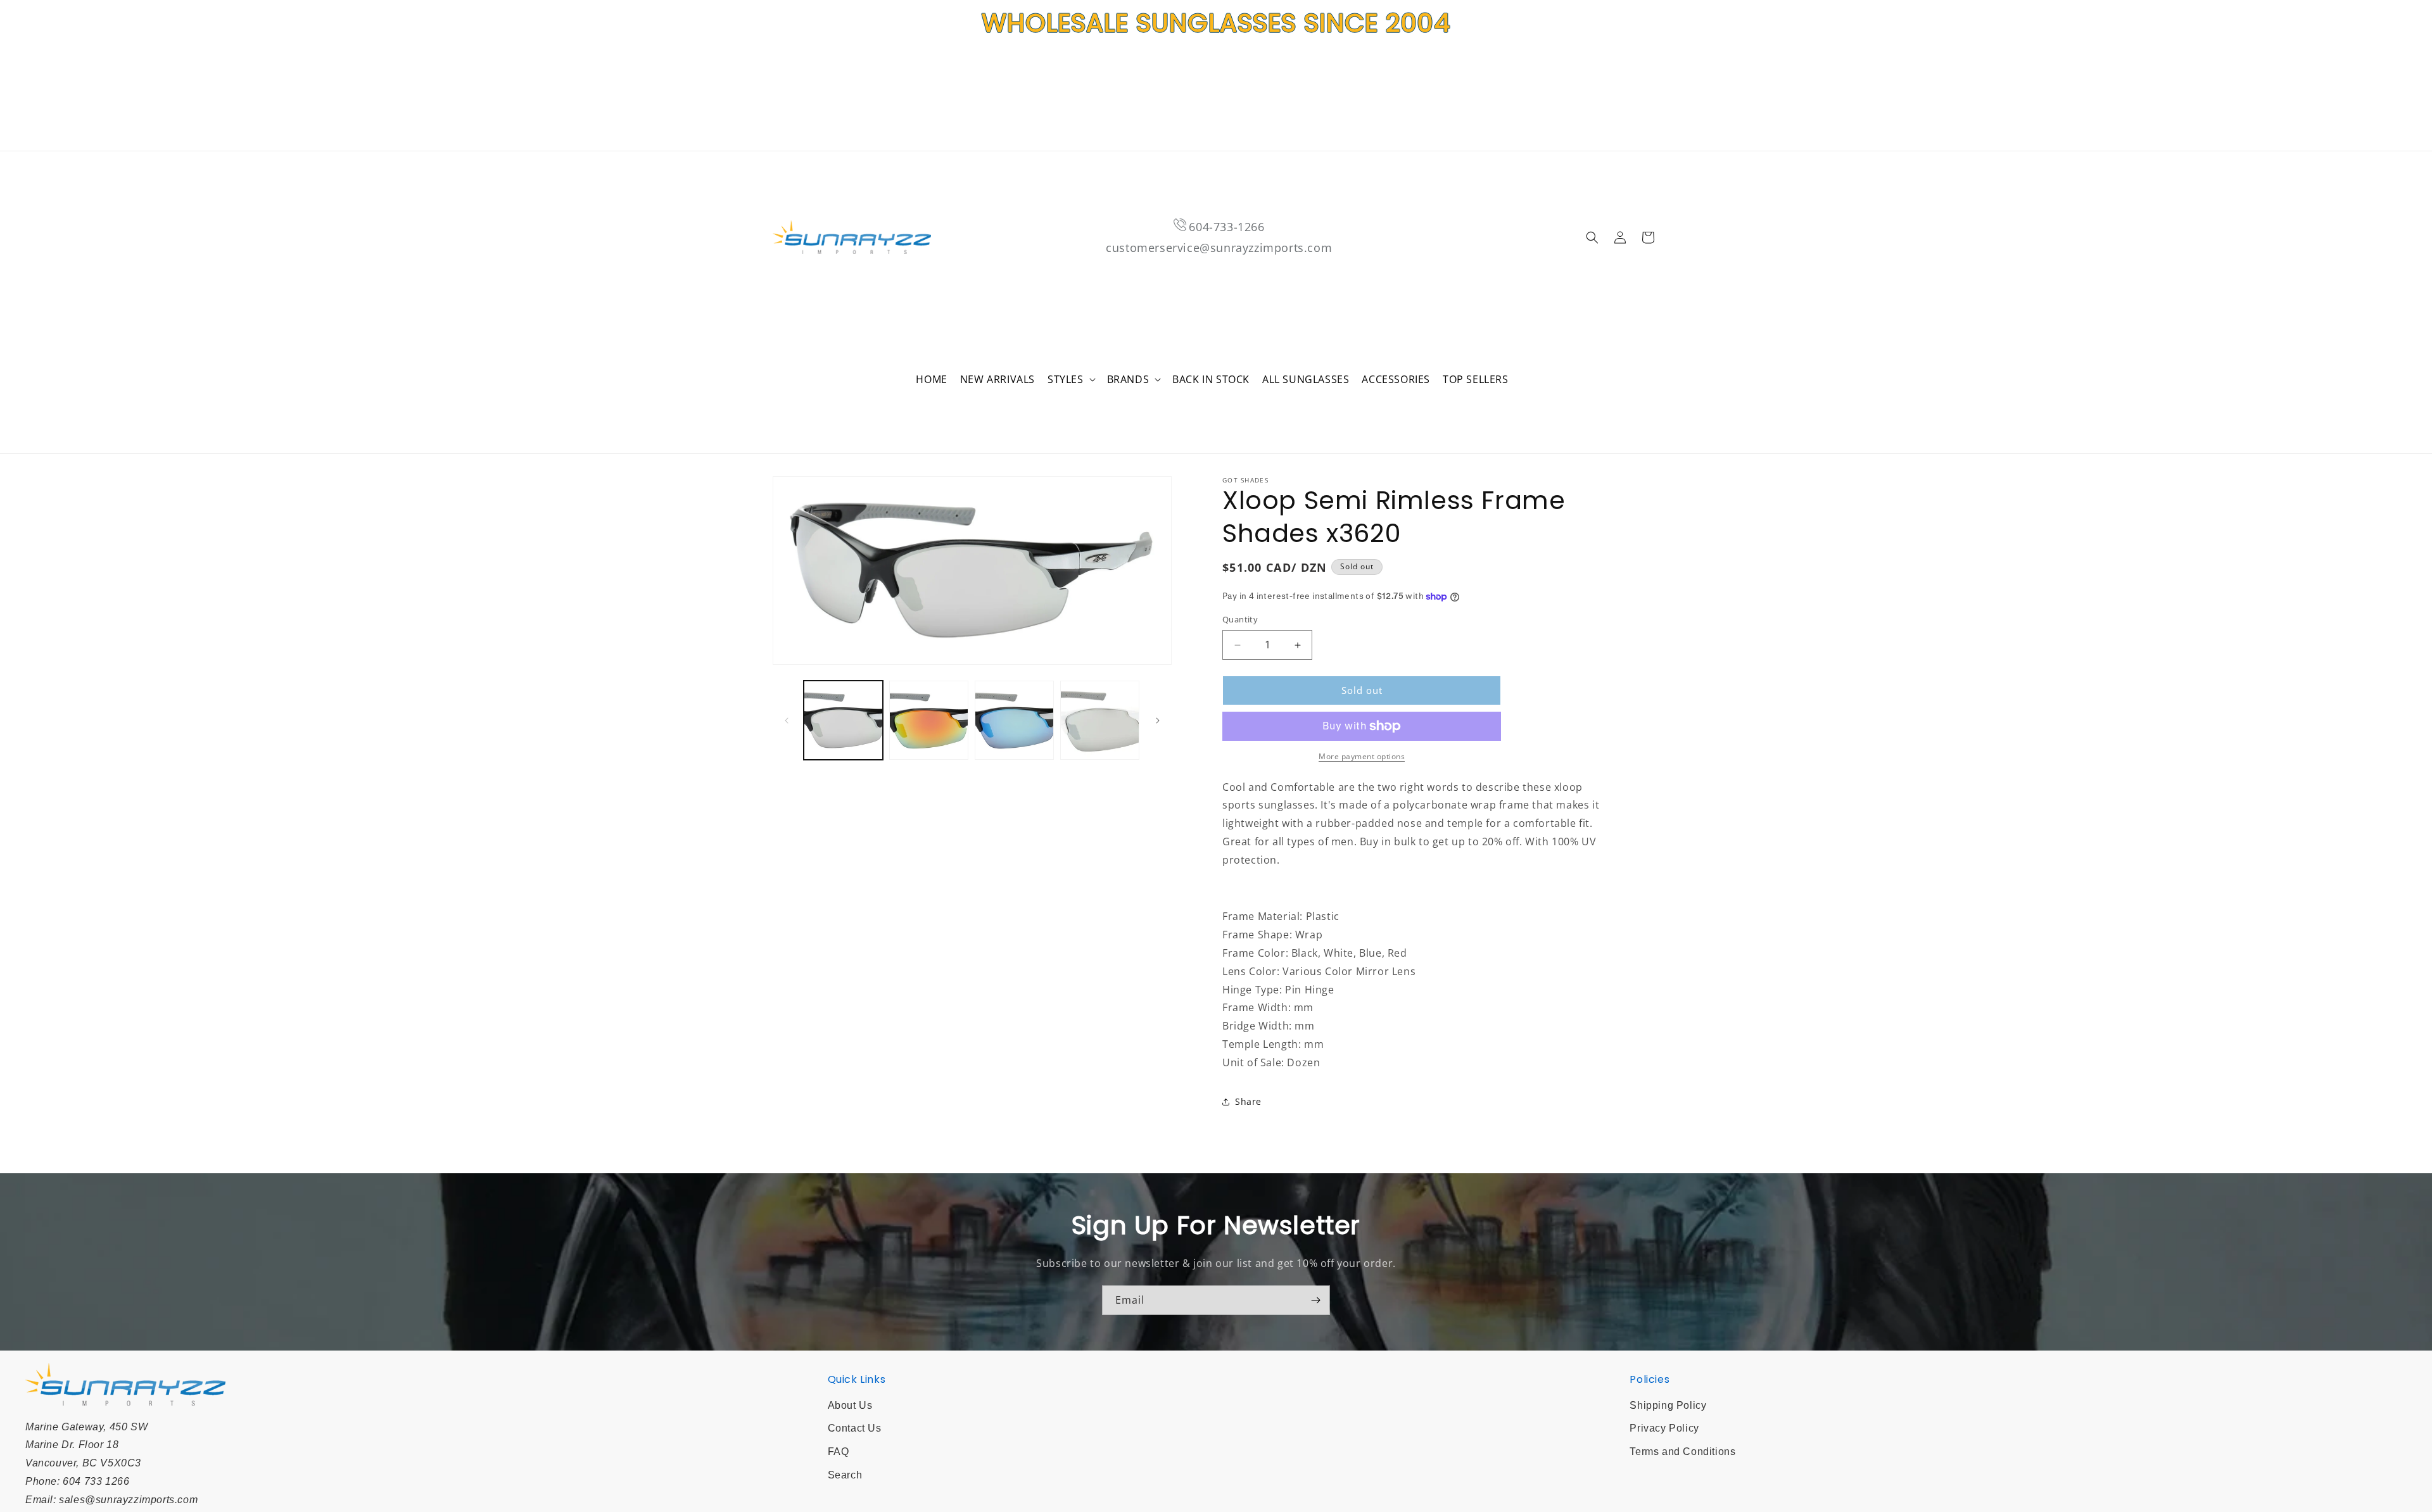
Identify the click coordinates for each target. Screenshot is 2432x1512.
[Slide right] (1158, 721)
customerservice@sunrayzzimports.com (1219, 248)
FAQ (839, 1452)
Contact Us (855, 1428)
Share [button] (1248, 1101)
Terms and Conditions (1682, 1452)
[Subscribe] (1315, 1300)
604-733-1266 (1226, 227)
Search (845, 1475)
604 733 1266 (96, 1481)
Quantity (1240, 620)
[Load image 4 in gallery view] (1100, 720)
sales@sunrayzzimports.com (128, 1500)
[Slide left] (787, 721)
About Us (850, 1405)
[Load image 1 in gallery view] (843, 720)
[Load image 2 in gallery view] (929, 720)
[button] (1071, 380)
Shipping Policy (1668, 1405)
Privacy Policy (1664, 1428)
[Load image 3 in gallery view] (1014, 720)
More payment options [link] (1362, 756)
